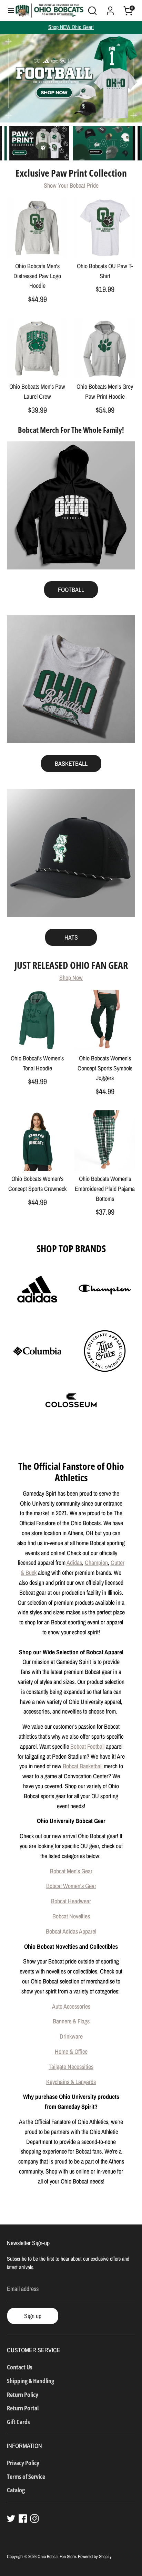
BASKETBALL (71, 763)
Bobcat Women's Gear (71, 1886)
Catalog (16, 2490)
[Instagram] (34, 2519)
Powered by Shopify (95, 2556)
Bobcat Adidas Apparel (71, 1931)
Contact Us (20, 2367)
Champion (96, 1563)
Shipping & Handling (31, 2381)
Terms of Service (26, 2476)
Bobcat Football (87, 1746)
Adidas (74, 1563)
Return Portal (23, 2408)
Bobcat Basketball (83, 1766)
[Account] (110, 8)
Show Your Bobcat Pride (71, 185)
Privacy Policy (23, 2463)
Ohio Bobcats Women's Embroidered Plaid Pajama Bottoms (105, 1189)
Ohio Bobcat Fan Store (57, 2556)
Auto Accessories (71, 2006)
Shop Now (71, 978)
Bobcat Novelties (71, 1916)
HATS (71, 937)
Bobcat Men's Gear (71, 1871)
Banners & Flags (71, 2021)
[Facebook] (23, 2519)
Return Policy (23, 2395)
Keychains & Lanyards (71, 2082)
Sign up (33, 2316)
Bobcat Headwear (71, 1901)
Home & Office (71, 2051)
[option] (71, 78)
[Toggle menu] (8, 11)
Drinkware (71, 2036)
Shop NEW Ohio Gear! (71, 27)
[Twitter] (11, 2519)
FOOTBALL (71, 590)
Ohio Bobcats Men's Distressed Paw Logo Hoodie (37, 276)
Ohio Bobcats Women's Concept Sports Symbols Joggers (105, 1068)
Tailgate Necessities (71, 2067)
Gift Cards (18, 2422)
